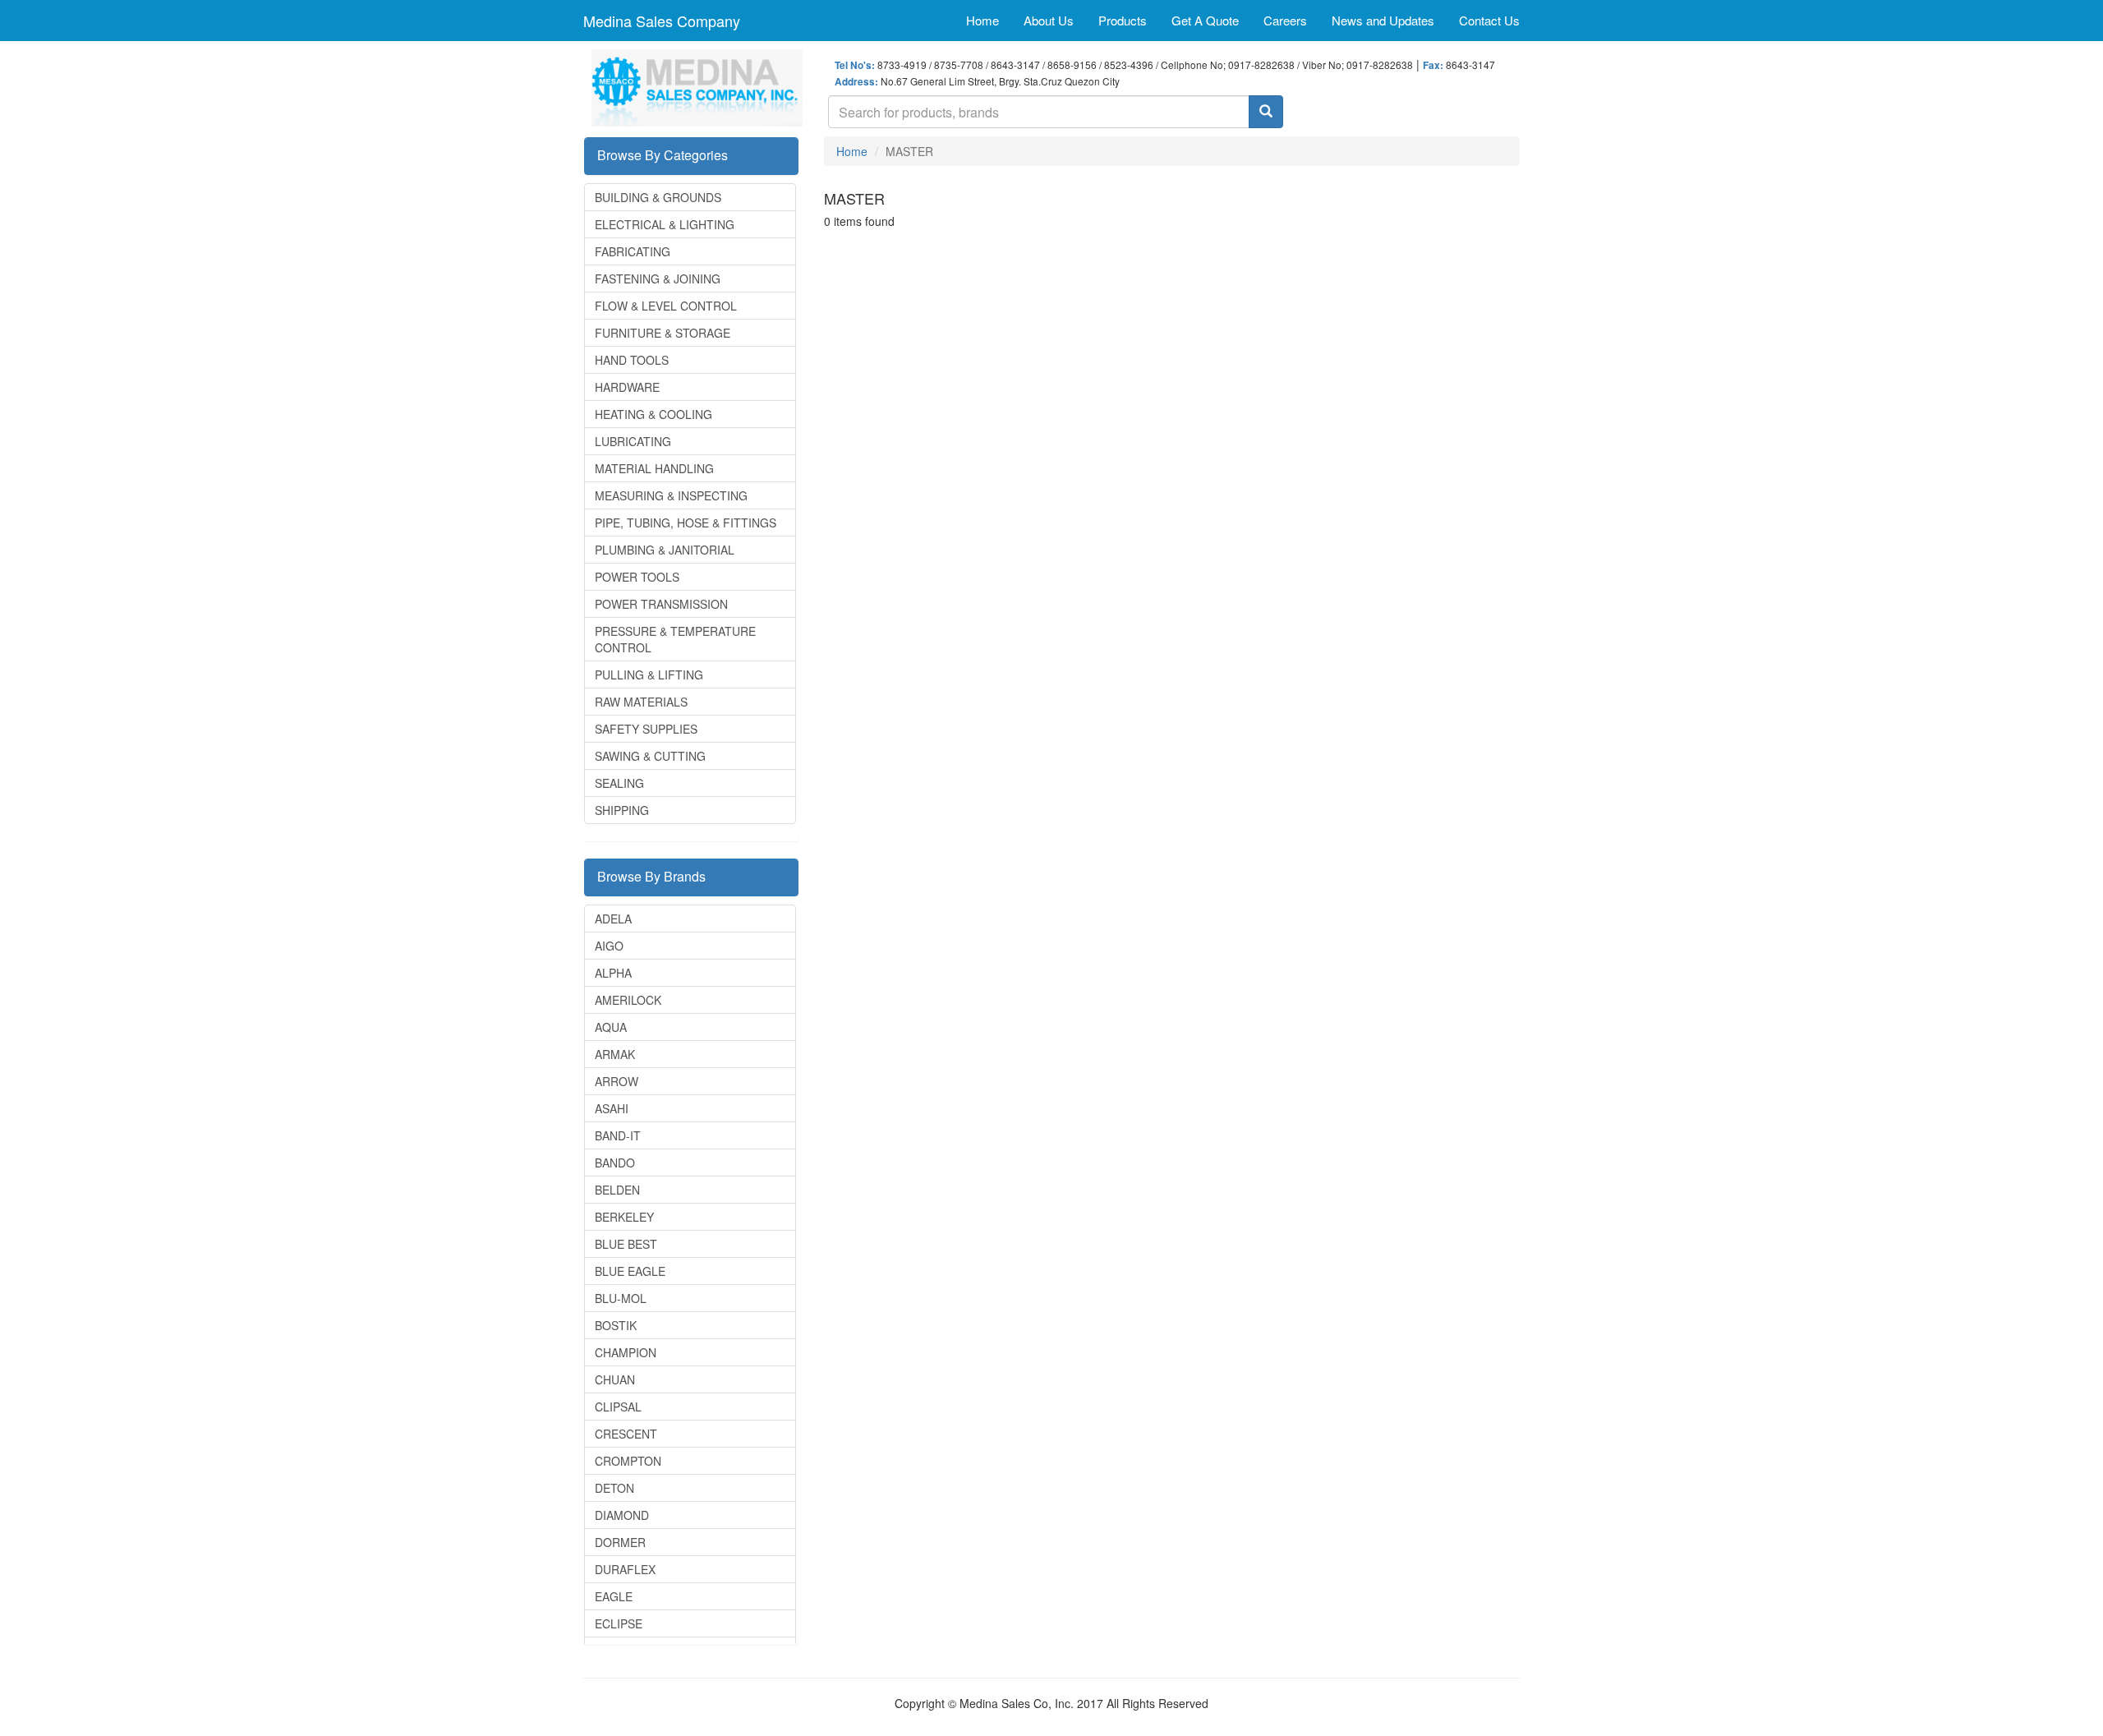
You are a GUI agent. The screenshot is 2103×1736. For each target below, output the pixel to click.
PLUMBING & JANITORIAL (665, 550)
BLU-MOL (621, 1298)
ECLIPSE (619, 1623)
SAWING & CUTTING (650, 756)
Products (1123, 20)
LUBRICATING (633, 441)
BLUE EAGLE (630, 1271)
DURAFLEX (625, 1569)
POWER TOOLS (637, 577)
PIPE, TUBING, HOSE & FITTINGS (686, 523)
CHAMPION (626, 1352)
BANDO (615, 1163)
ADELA (613, 919)
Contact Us (1489, 20)
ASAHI (612, 1108)
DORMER (620, 1542)
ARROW (617, 1081)
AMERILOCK (628, 1000)
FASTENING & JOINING (658, 279)
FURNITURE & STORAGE (663, 333)
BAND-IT (618, 1135)
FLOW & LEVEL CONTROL (666, 306)
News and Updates (1383, 20)
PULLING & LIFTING (649, 675)
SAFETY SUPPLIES (646, 729)
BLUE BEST (626, 1244)
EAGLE (614, 1596)
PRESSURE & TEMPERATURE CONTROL (675, 639)
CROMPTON (628, 1461)
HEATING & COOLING (653, 414)
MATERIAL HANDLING (654, 468)
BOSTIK (616, 1325)
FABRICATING (633, 251)
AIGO (609, 946)
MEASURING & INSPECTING (671, 495)
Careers (1285, 20)
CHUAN (615, 1379)
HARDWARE (627, 387)
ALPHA (613, 973)
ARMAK (615, 1054)
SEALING (619, 783)
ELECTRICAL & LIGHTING (665, 224)
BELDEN (617, 1190)
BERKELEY (624, 1217)
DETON (614, 1488)
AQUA (611, 1027)
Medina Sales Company (662, 21)
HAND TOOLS (632, 360)
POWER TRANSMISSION (661, 604)
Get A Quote (1205, 20)
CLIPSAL (618, 1407)
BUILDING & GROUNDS (658, 197)
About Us (1049, 20)
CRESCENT (626, 1434)
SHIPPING (622, 810)
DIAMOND (622, 1515)
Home (982, 20)
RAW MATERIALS (641, 702)
